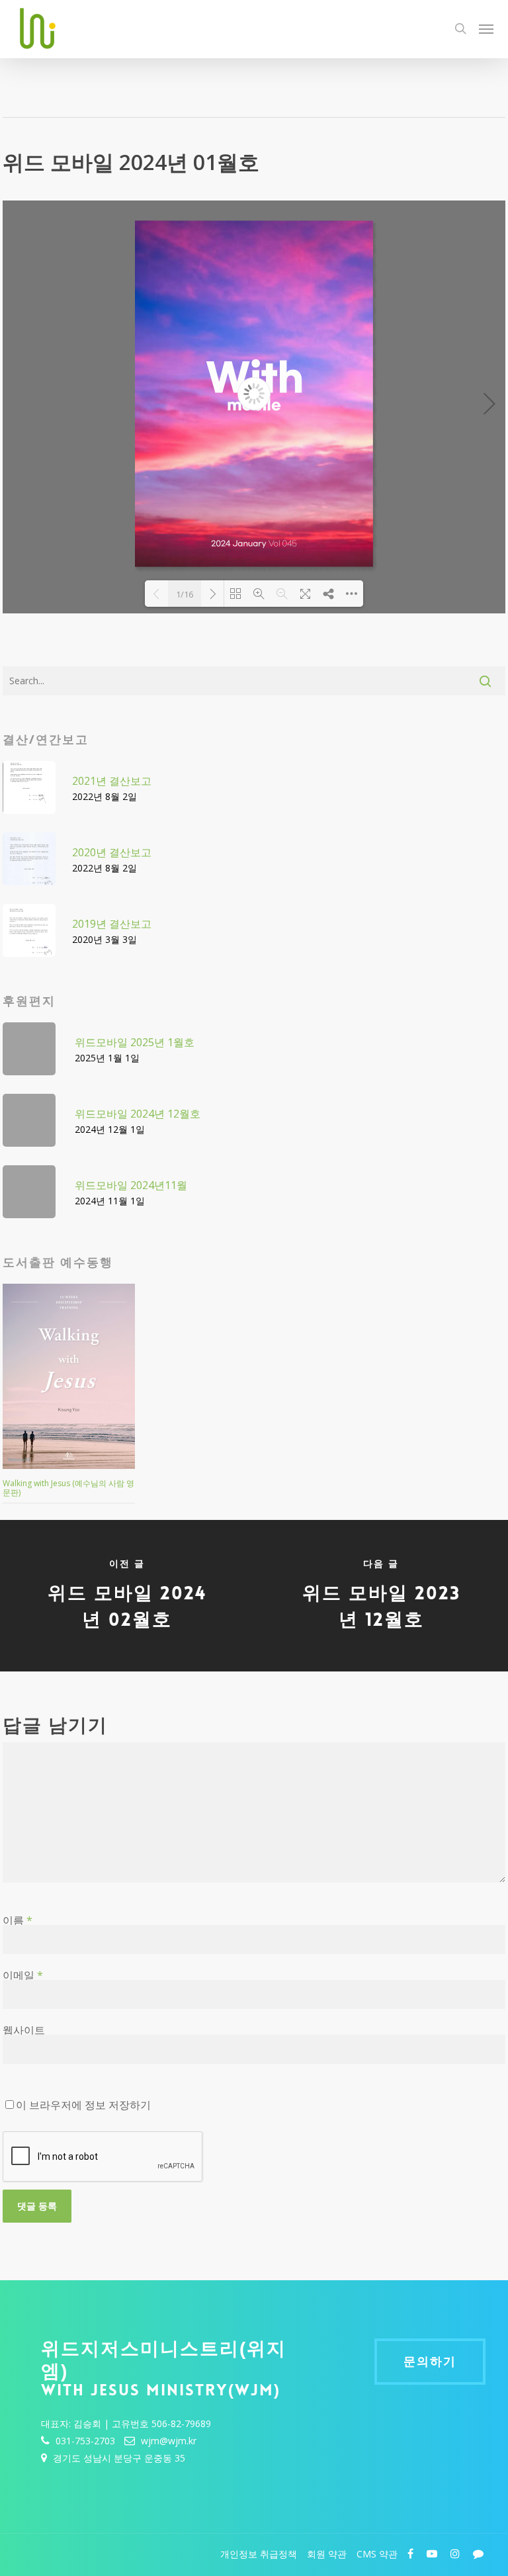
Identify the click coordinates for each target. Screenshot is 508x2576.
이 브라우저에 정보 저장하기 (83, 2105)
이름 (18, 1920)
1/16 (185, 594)
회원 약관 (327, 2554)
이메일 (23, 1975)
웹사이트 (24, 2030)
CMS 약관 (377, 2554)
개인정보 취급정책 (259, 2554)
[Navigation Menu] (486, 28)
